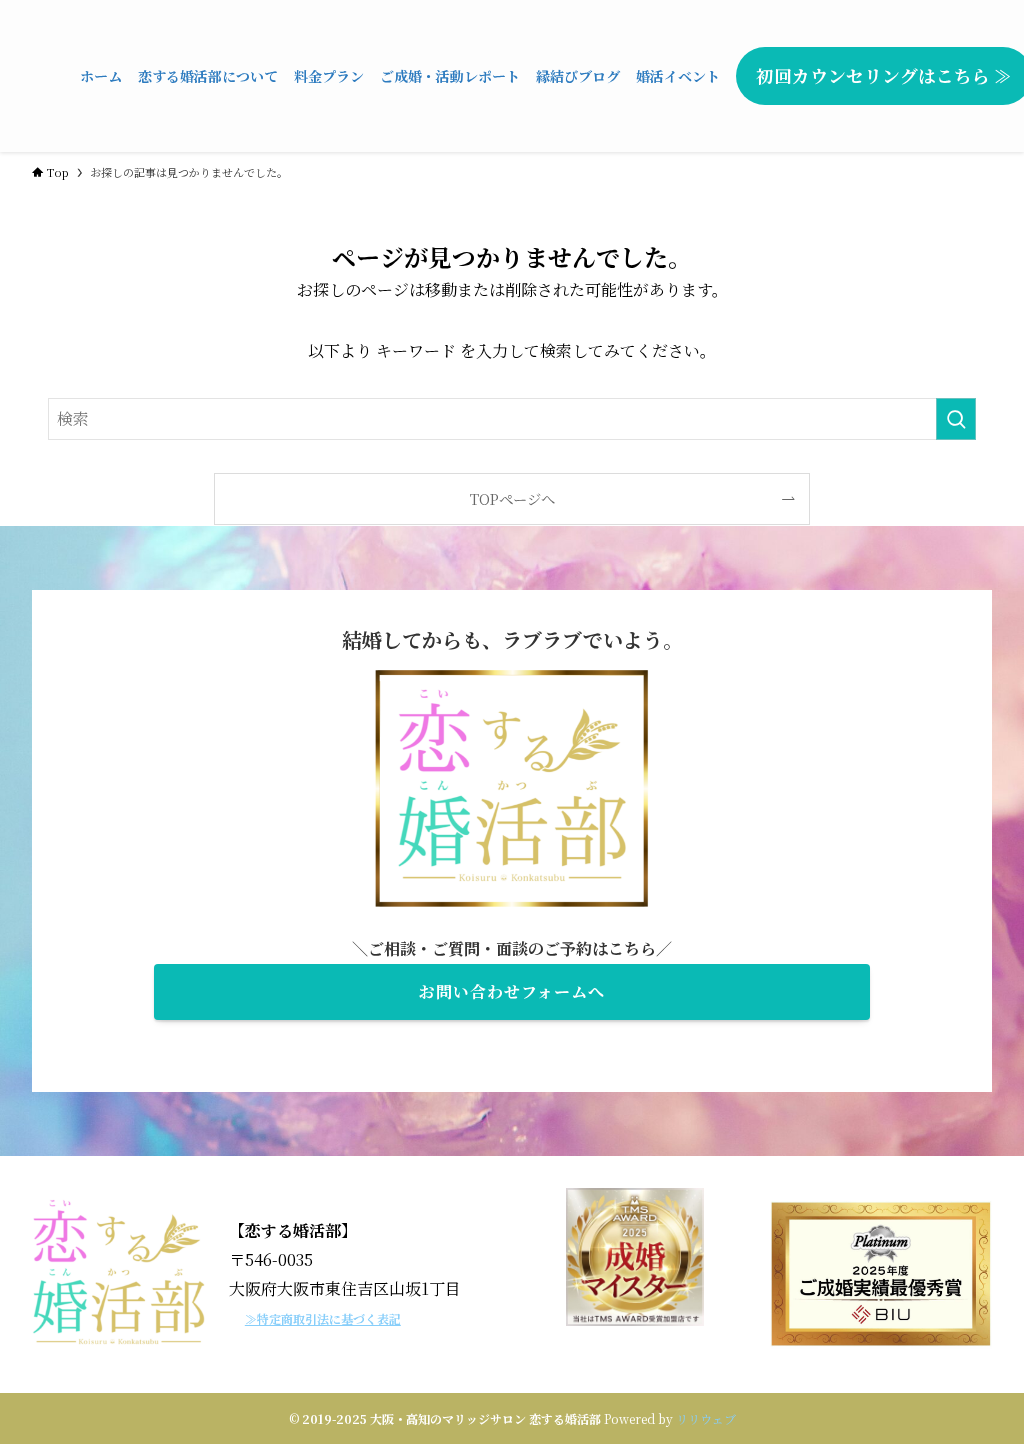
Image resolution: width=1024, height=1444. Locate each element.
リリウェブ (706, 1418)
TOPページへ (512, 498)
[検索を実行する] (956, 419)
